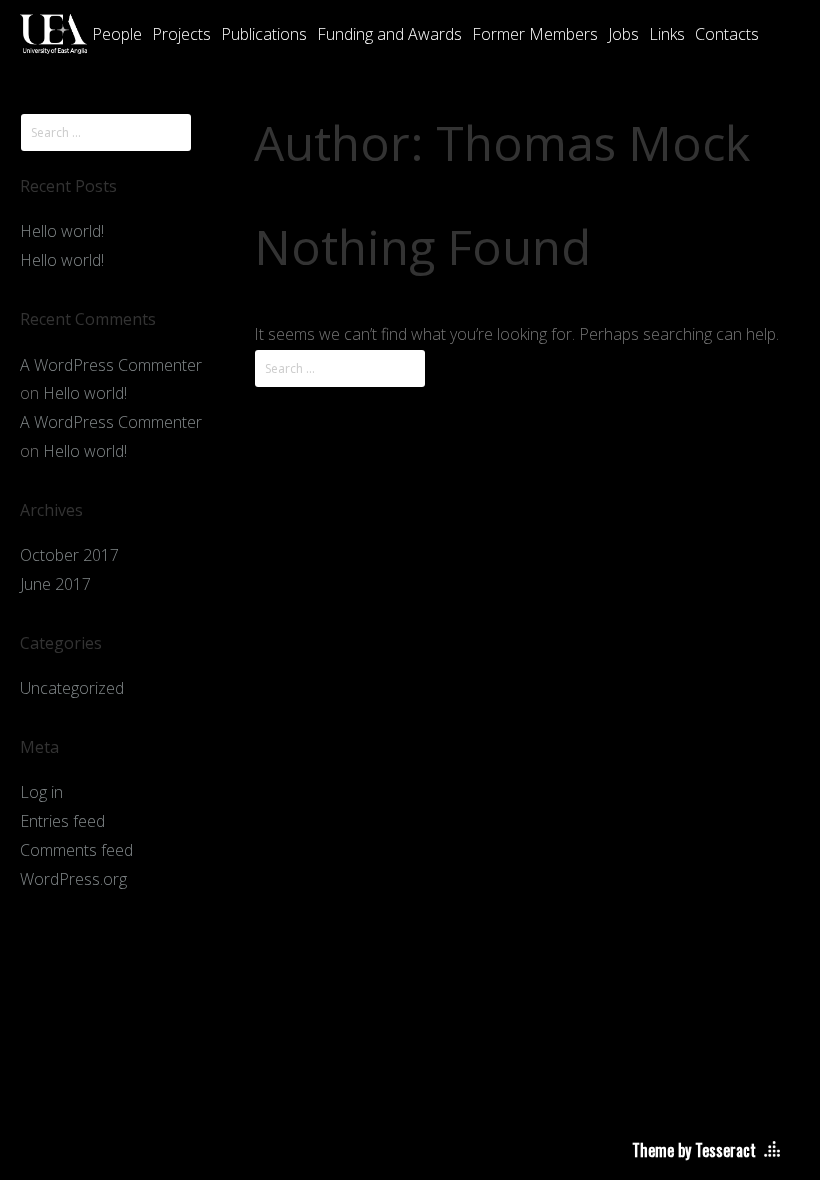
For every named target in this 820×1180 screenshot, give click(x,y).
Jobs (623, 34)
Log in (41, 792)
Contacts (727, 34)
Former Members (535, 34)
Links (667, 34)
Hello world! (62, 231)
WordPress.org (73, 879)
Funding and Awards (389, 34)
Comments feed (76, 850)
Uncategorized (72, 688)
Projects (181, 34)
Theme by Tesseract (694, 1150)
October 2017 (69, 555)
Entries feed (62, 821)
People (117, 34)
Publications (264, 34)
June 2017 (55, 584)
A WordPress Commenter (111, 365)
